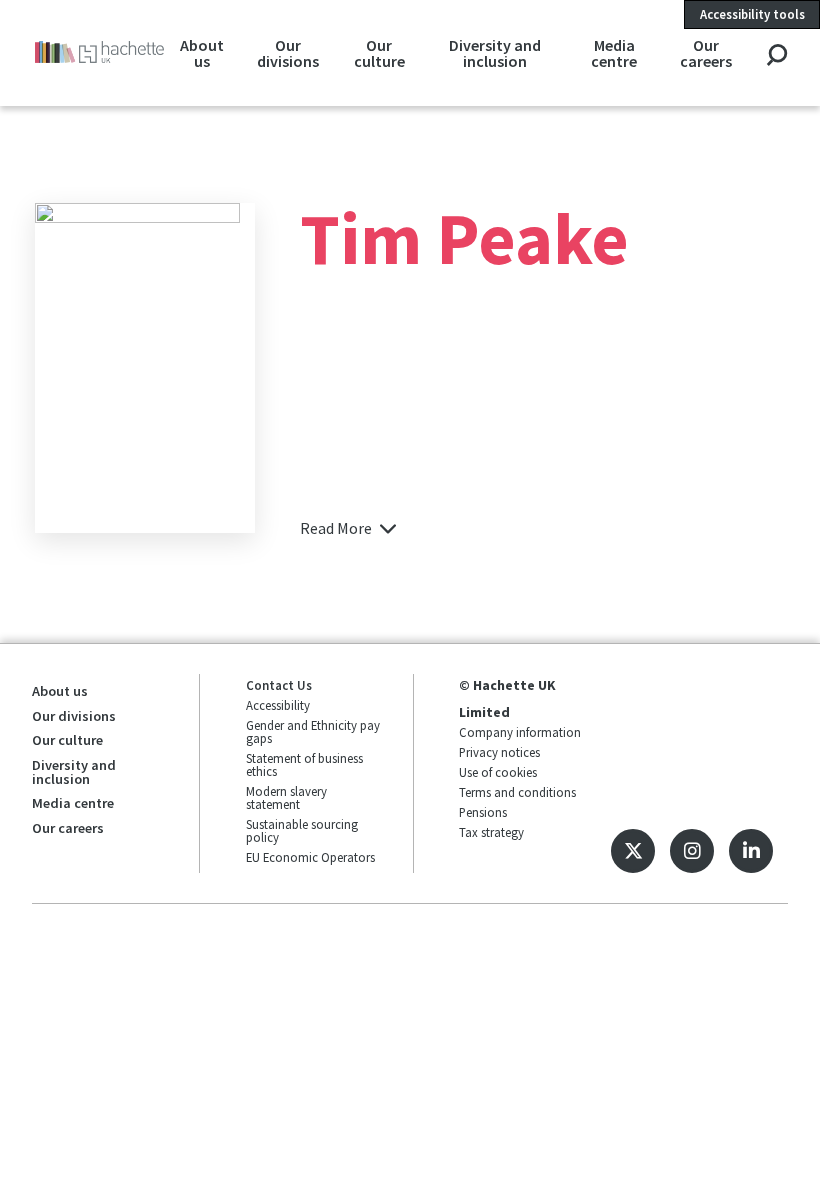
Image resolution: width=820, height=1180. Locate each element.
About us (202, 53)
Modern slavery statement (286, 797)
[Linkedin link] (751, 851)
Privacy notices (499, 752)
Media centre (614, 53)
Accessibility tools (752, 14)
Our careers (706, 53)
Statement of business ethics (304, 764)
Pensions (483, 812)
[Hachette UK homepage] (99, 52)
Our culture (379, 53)
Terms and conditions (517, 792)
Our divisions (288, 53)
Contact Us (279, 685)
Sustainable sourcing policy (302, 830)
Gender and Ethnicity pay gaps (313, 731)
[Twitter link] (633, 851)
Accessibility (278, 705)
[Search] (776, 56)
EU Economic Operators (310, 857)
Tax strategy (491, 832)
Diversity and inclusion (495, 53)
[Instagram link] (692, 851)
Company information (520, 732)
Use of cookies (498, 772)
